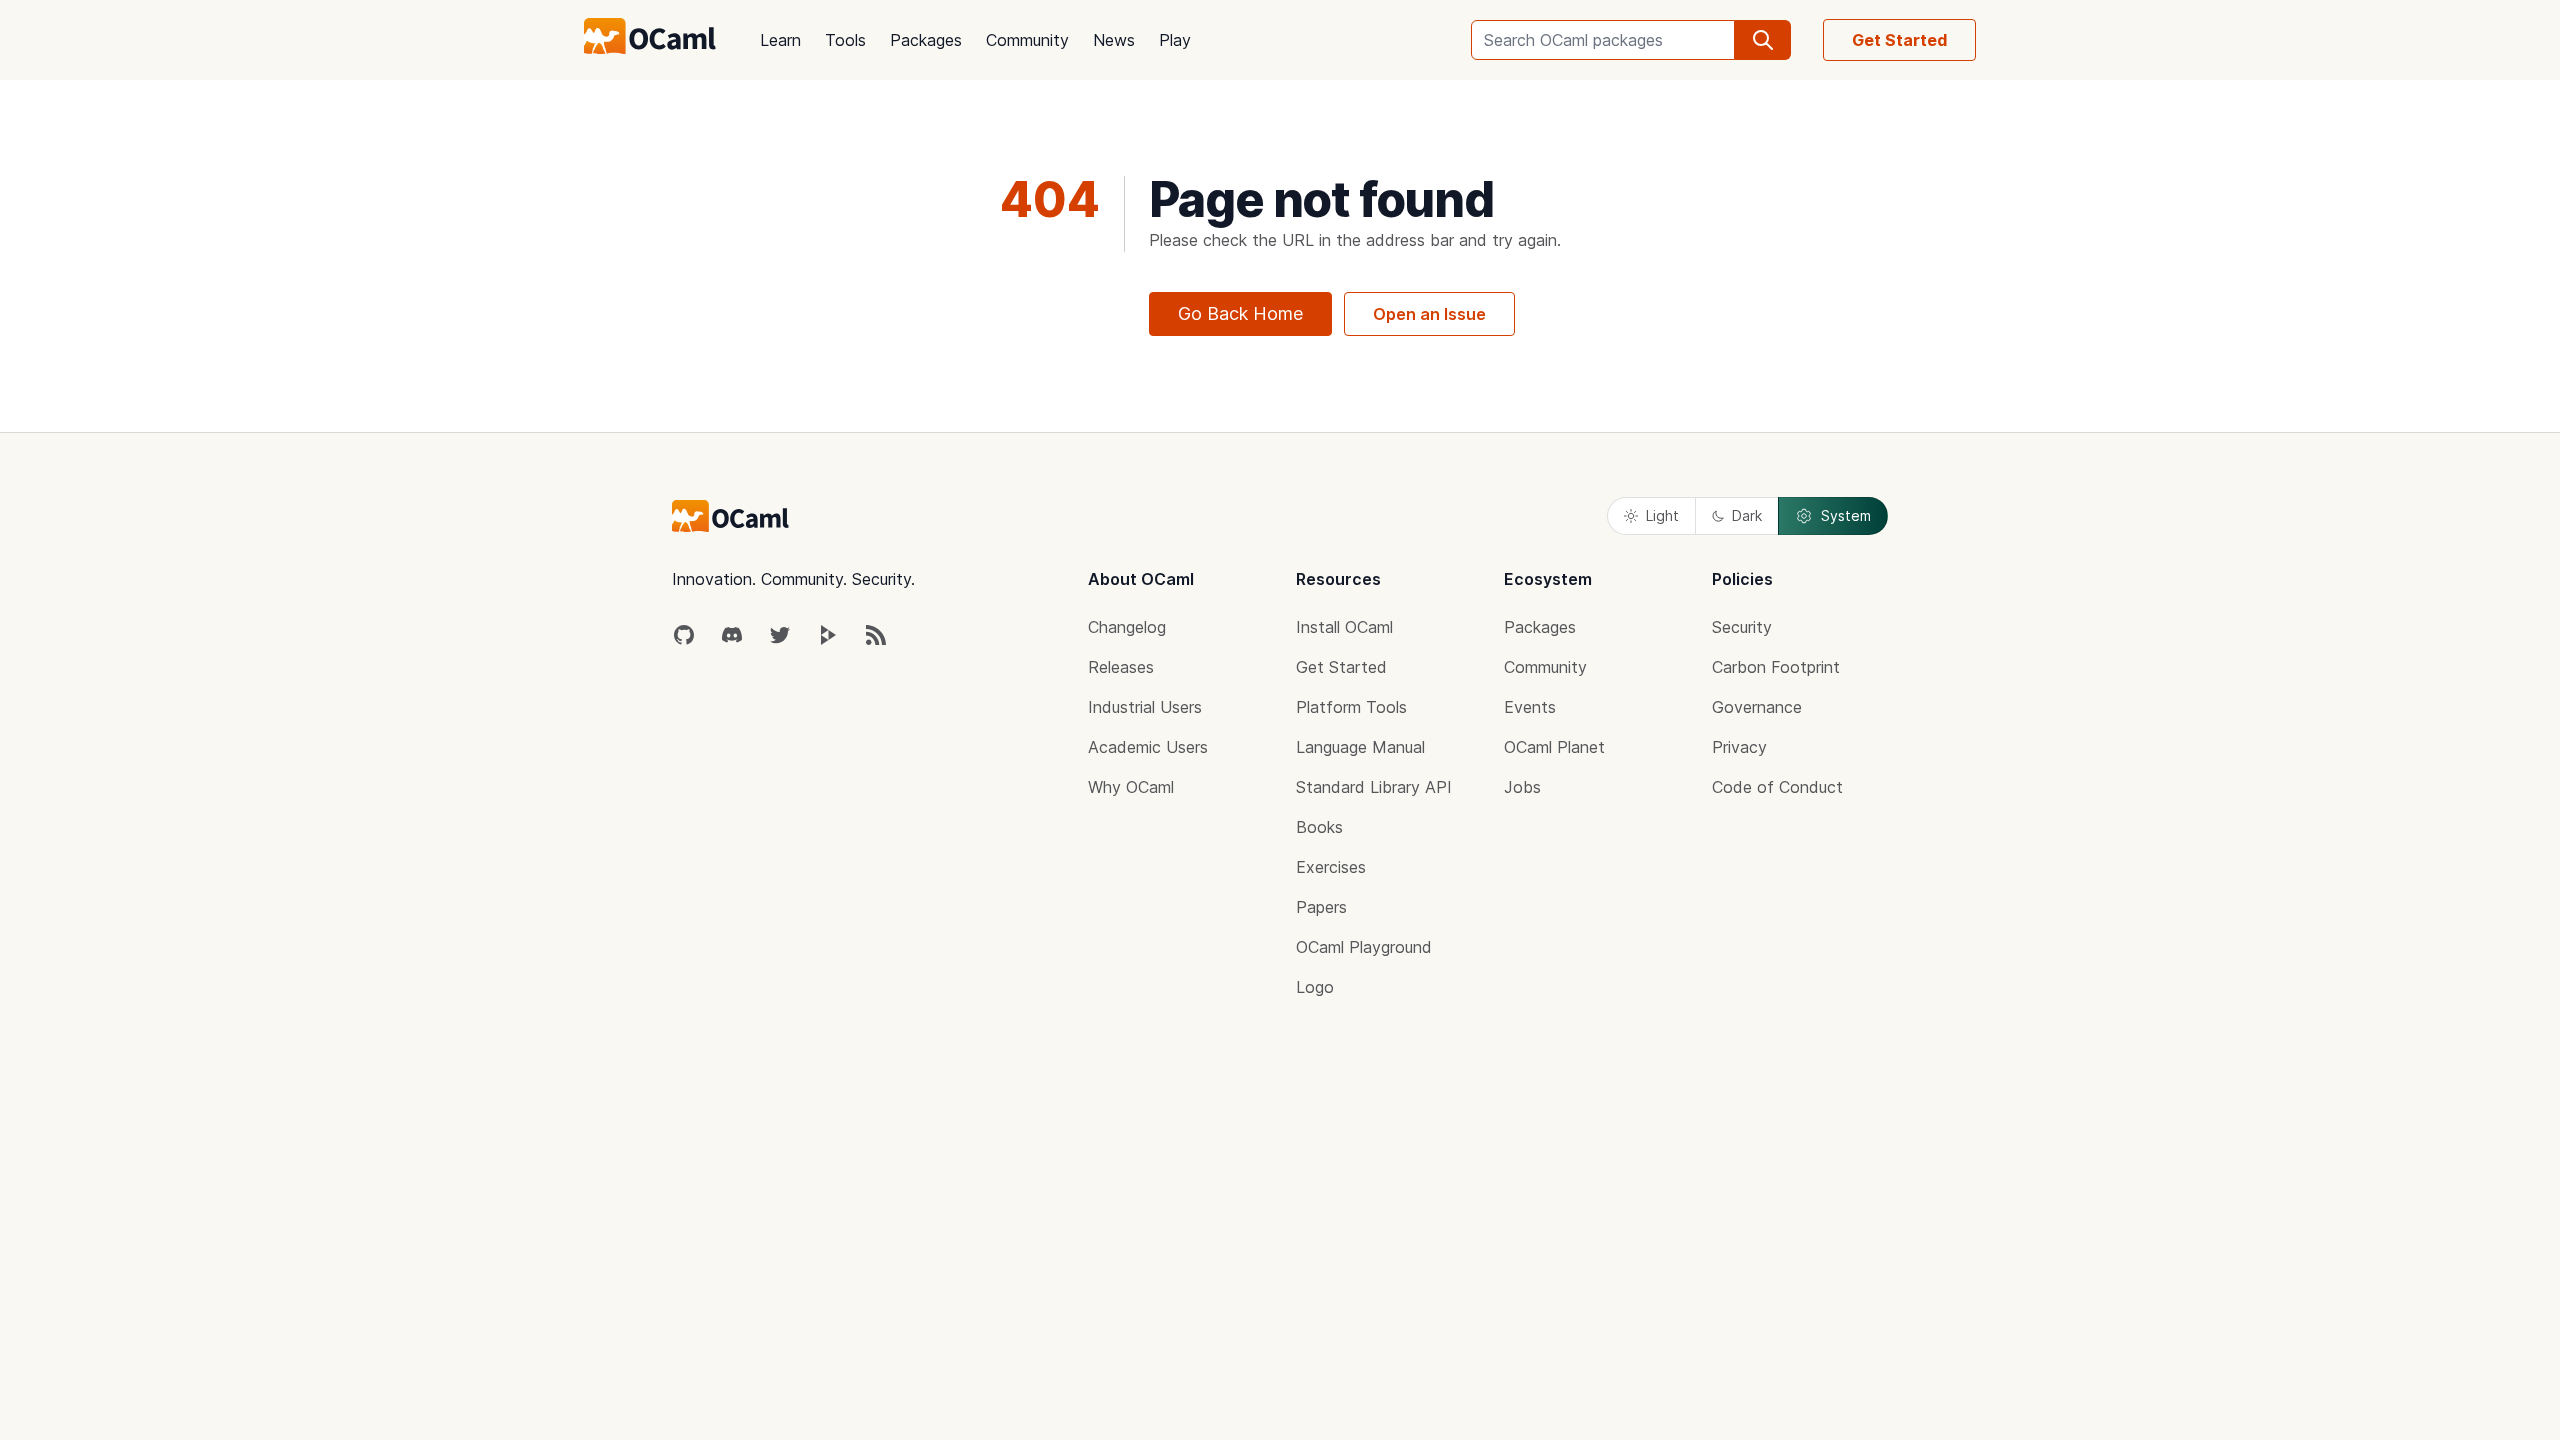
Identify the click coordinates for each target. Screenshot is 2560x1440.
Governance (1757, 707)
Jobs (1522, 787)
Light (1662, 515)
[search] (1763, 40)
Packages (926, 40)
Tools (845, 40)
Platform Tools (1351, 707)
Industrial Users (1145, 707)
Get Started (1899, 40)
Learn (780, 40)
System (1846, 515)
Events (1530, 707)
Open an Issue (1429, 314)
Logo (1315, 987)
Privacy (1739, 747)
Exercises (1331, 867)
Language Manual (1360, 747)
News (1114, 40)
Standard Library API (1374, 787)
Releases (1121, 667)
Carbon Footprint (1776, 667)
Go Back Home (1240, 313)
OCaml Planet (1554, 747)
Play (1175, 40)
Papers (1321, 907)
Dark (1747, 515)
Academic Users (1148, 747)
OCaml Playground (1364, 947)
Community (1027, 40)
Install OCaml (1344, 627)
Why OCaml (1131, 787)
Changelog (1127, 627)
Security (1742, 627)
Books (1319, 827)
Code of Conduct (1777, 787)
